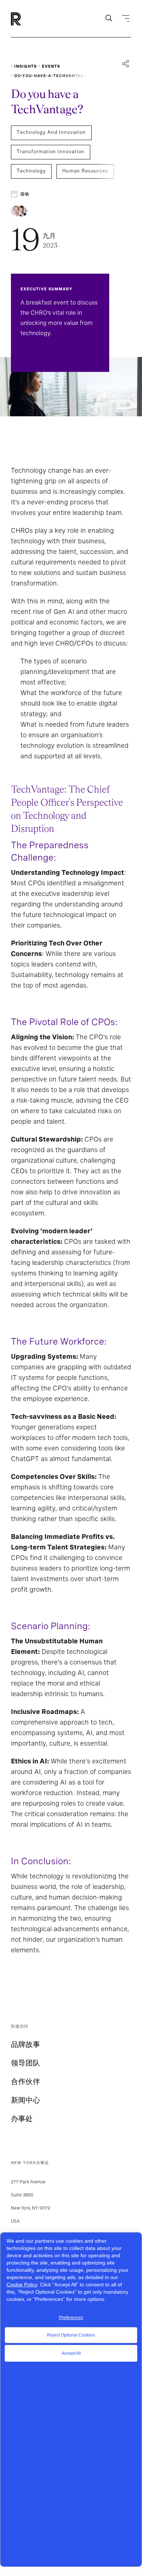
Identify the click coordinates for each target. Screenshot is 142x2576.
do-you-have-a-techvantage (51, 76)
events (51, 66)
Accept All (71, 2353)
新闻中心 (25, 2100)
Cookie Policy (22, 2285)
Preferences (71, 2318)
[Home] (28, 19)
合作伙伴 (25, 2081)
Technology (31, 171)
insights (25, 66)
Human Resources (85, 171)
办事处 (22, 2119)
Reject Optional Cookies (71, 2335)
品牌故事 (25, 2044)
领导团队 (25, 2063)
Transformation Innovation (51, 152)
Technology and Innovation (51, 132)
